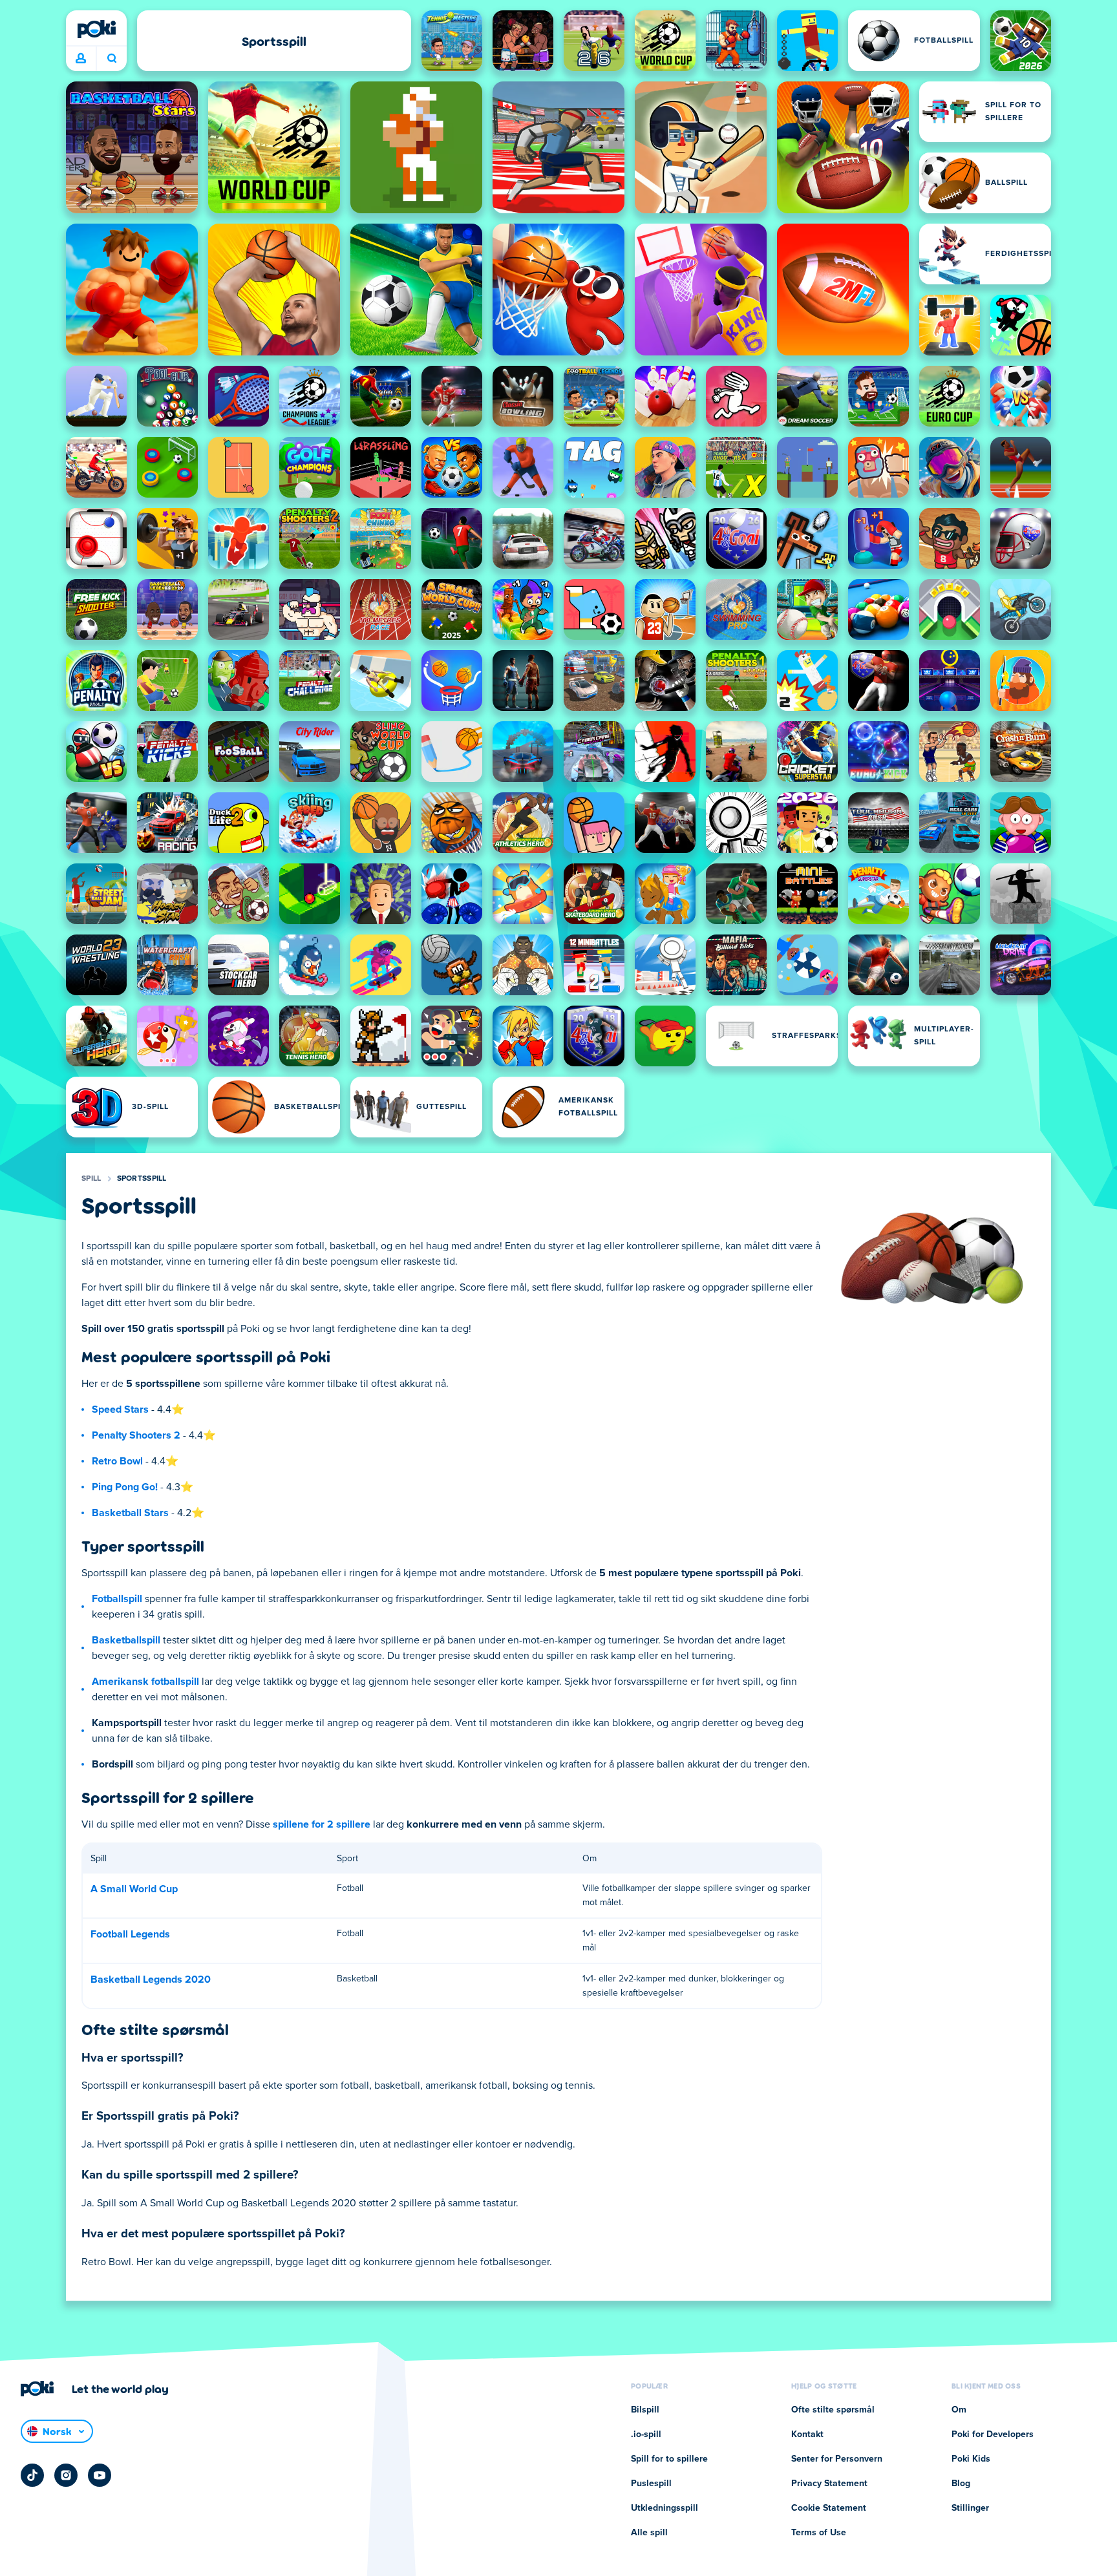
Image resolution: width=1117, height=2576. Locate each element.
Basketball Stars (130, 1513)
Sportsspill (142, 1179)
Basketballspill (126, 1640)
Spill (91, 1179)
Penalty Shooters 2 (136, 1435)
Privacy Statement (829, 2484)
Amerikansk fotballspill (145, 1682)
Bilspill (645, 2410)
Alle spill (649, 2533)
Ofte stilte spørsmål (833, 2410)
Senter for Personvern (837, 2459)
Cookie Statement (829, 2508)
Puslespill (651, 2484)
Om (959, 2410)
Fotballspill (117, 1599)
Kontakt (807, 2434)
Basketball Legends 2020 (151, 1980)
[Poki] (96, 29)
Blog (961, 2484)
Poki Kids (971, 2459)
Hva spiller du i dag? (112, 59)
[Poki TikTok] (32, 2475)
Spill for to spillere (669, 2459)
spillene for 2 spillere (322, 1824)
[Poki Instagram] (66, 2475)
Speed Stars (120, 1409)
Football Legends (130, 1934)
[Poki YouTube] (100, 2475)
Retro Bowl (117, 1461)
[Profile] (81, 59)
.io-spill (646, 2434)
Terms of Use (819, 2533)
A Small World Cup (134, 1889)
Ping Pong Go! (125, 1487)
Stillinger (970, 2508)
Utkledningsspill (665, 2508)
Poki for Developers (993, 2434)
